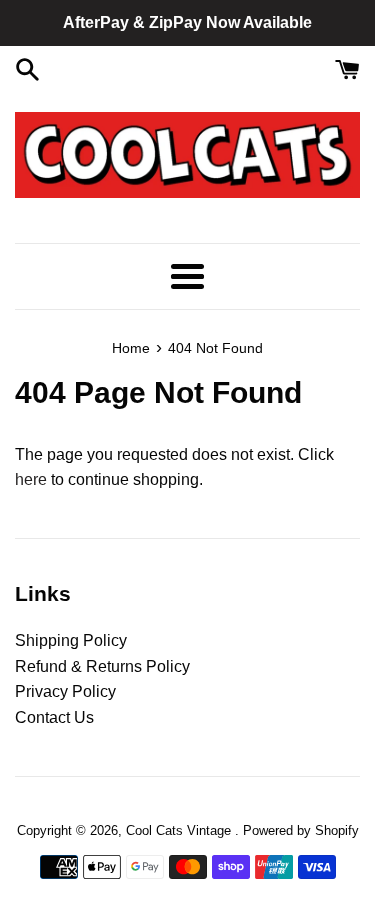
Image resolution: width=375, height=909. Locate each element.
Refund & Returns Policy (102, 666)
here (31, 479)
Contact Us (54, 717)
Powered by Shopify (301, 830)
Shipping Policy (71, 640)
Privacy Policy (65, 691)
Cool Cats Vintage (180, 830)
